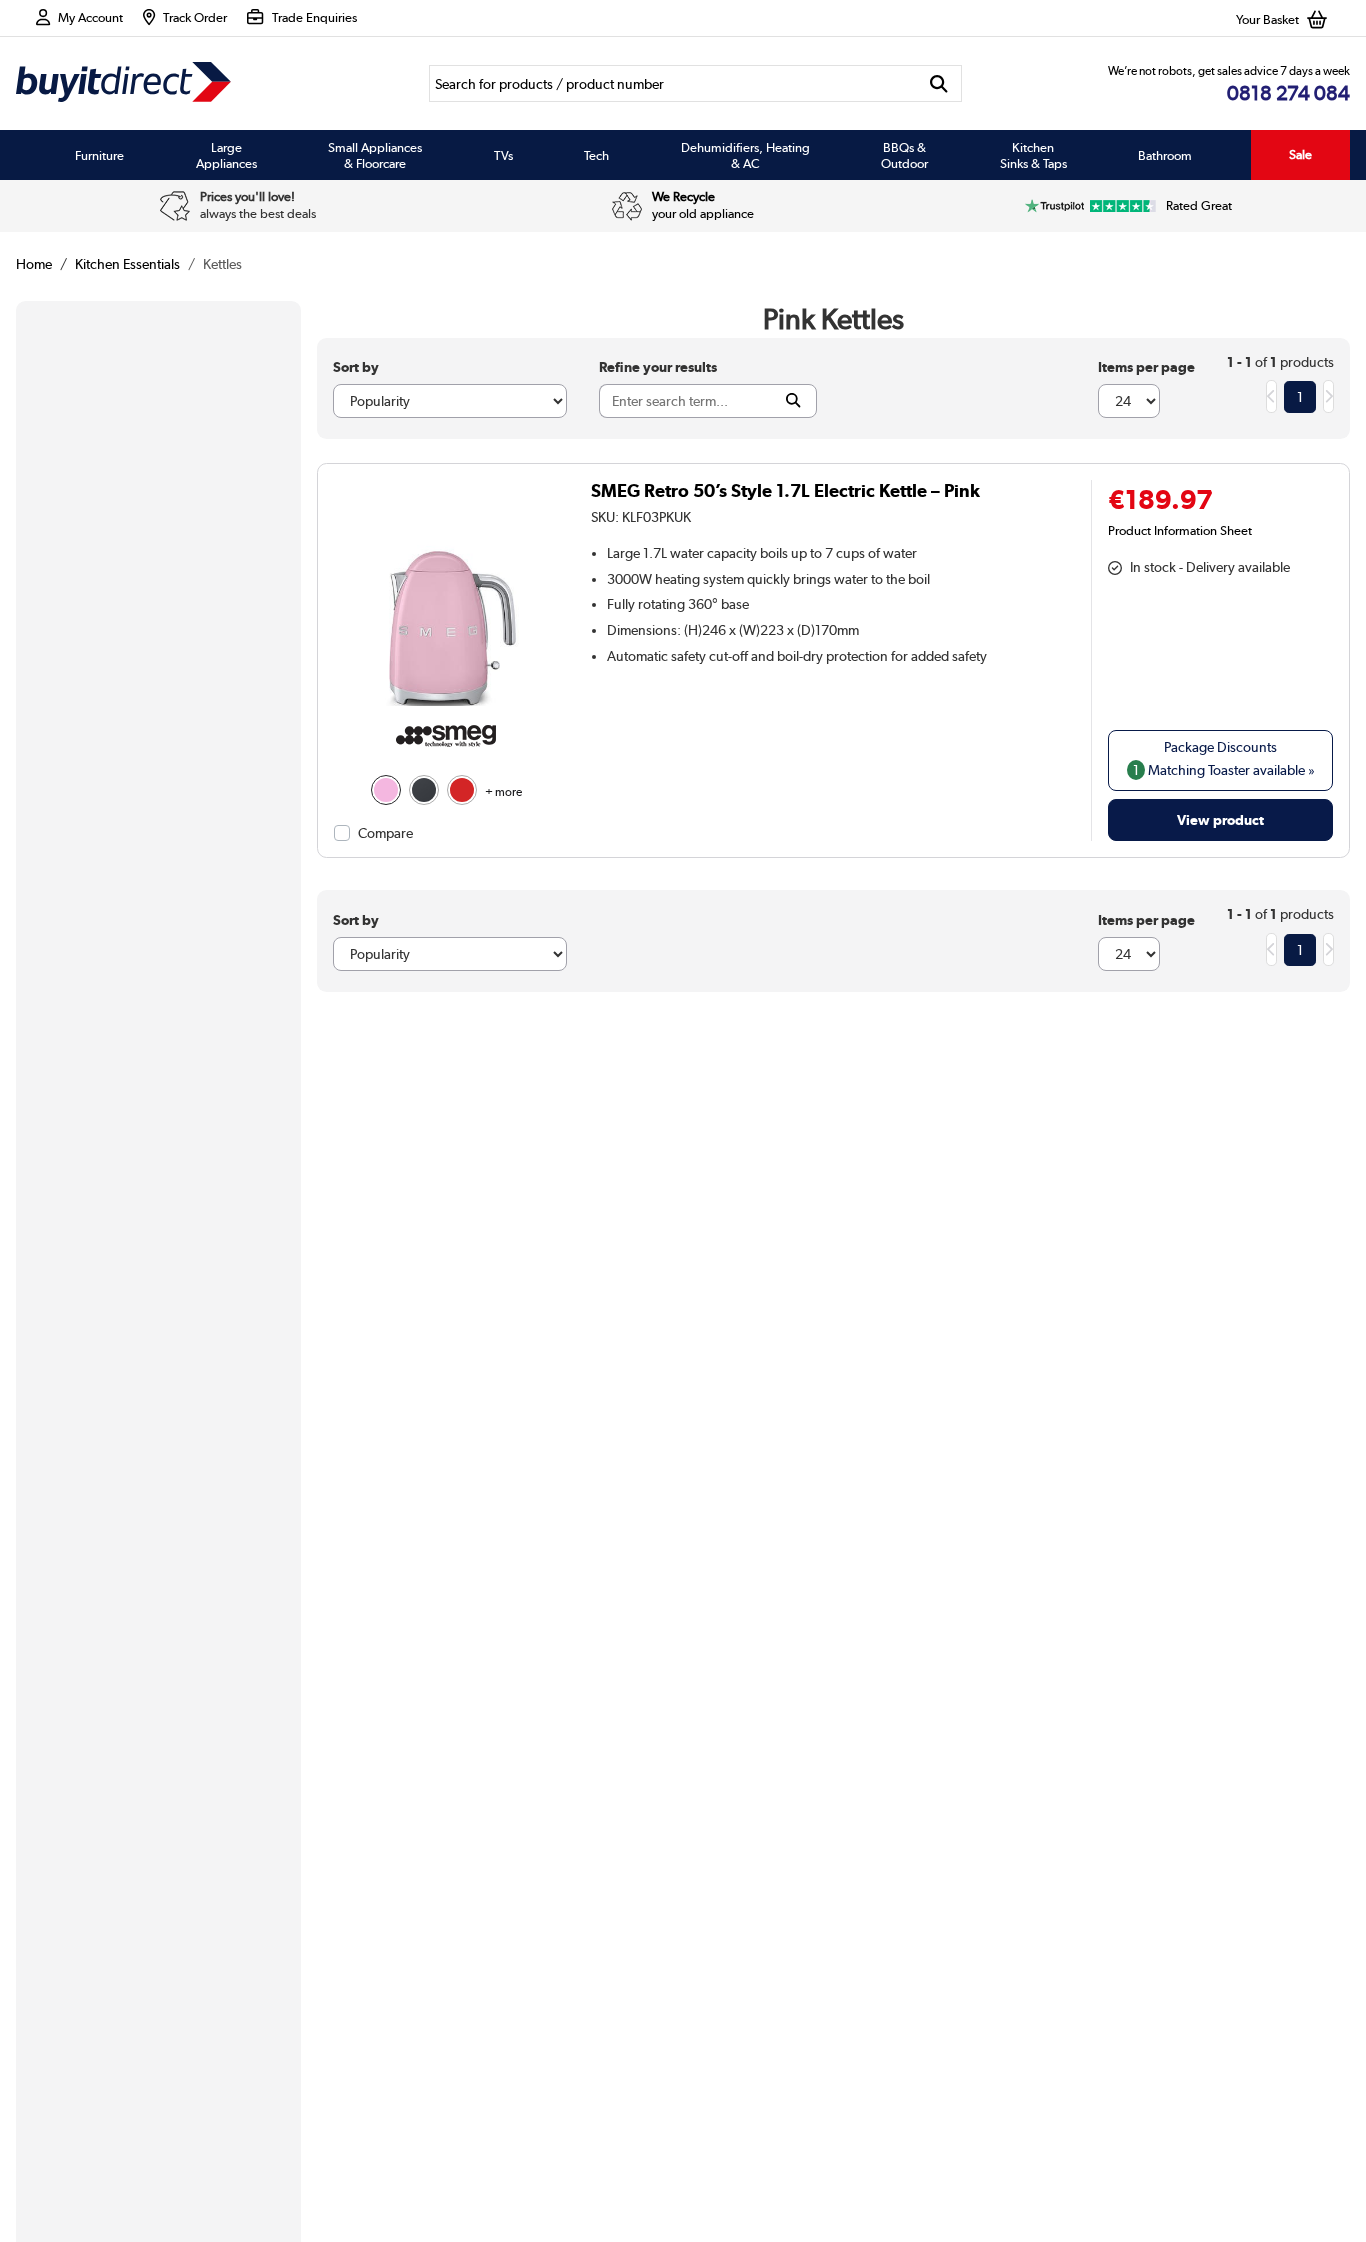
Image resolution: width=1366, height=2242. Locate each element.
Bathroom (1165, 155)
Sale (1300, 154)
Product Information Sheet (1180, 530)
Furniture (99, 155)
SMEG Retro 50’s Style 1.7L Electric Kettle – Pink (785, 490)
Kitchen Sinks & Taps (1033, 155)
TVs (503, 155)
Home (34, 264)
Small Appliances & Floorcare (375, 155)
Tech (596, 155)
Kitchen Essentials (127, 264)
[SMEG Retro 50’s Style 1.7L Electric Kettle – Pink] (447, 706)
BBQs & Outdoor (904, 155)
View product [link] (1220, 819)
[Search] (939, 83)
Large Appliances (226, 155)
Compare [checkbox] (385, 833)
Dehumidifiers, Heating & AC (745, 155)
